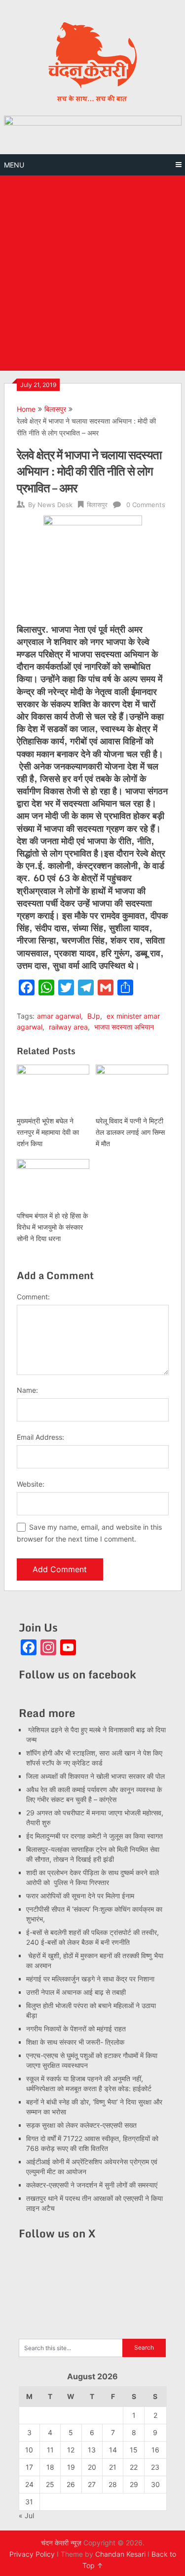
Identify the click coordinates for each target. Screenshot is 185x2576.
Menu (14, 165)
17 (29, 2467)
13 (92, 2450)
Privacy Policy (32, 2554)
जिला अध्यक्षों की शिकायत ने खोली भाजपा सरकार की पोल (95, 1776)
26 (71, 2484)
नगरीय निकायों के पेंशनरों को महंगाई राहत (76, 2029)
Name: (27, 1390)
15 (134, 2450)
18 (50, 2467)
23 (155, 2467)
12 (71, 2450)
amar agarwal (59, 1016)
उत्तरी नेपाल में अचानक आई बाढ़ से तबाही (76, 1992)
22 (134, 2467)
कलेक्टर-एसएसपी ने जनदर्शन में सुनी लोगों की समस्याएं (92, 2185)
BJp (94, 1016)
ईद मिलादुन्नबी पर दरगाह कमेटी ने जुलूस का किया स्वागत (94, 1836)
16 (155, 2450)
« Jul (26, 2515)
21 (113, 2467)
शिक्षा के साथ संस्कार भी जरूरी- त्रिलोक (75, 2042)
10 (29, 2450)
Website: (31, 1484)
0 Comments (146, 505)
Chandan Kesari (120, 2554)
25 (50, 2484)
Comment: (33, 1297)
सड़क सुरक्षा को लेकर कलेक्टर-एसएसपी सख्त (81, 2125)
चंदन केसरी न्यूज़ (61, 2543)
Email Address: (40, 1437)
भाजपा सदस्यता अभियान (124, 1027)
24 (29, 2484)
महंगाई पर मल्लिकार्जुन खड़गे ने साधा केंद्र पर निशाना (90, 1979)
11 (50, 2450)
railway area (68, 1027)
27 (92, 2484)
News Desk (55, 505)
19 (71, 2467)
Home (26, 409)
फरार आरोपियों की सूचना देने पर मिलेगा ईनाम (80, 1896)
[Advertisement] (92, 273)
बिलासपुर (55, 409)
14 (113, 2450)
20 (92, 2467)
